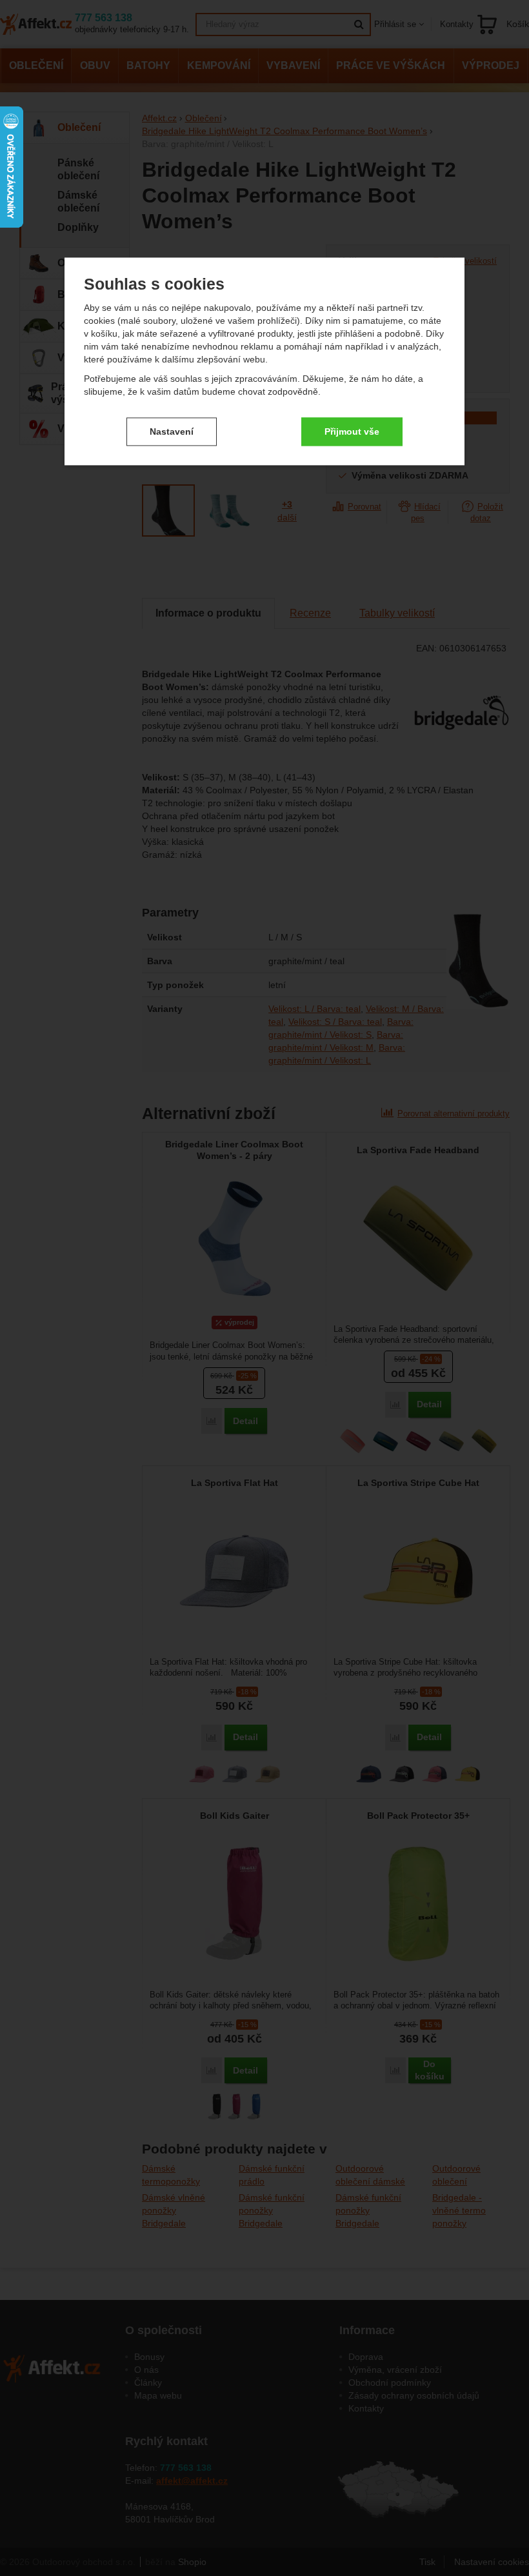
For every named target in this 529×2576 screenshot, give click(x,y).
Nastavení (172, 431)
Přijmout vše (352, 431)
